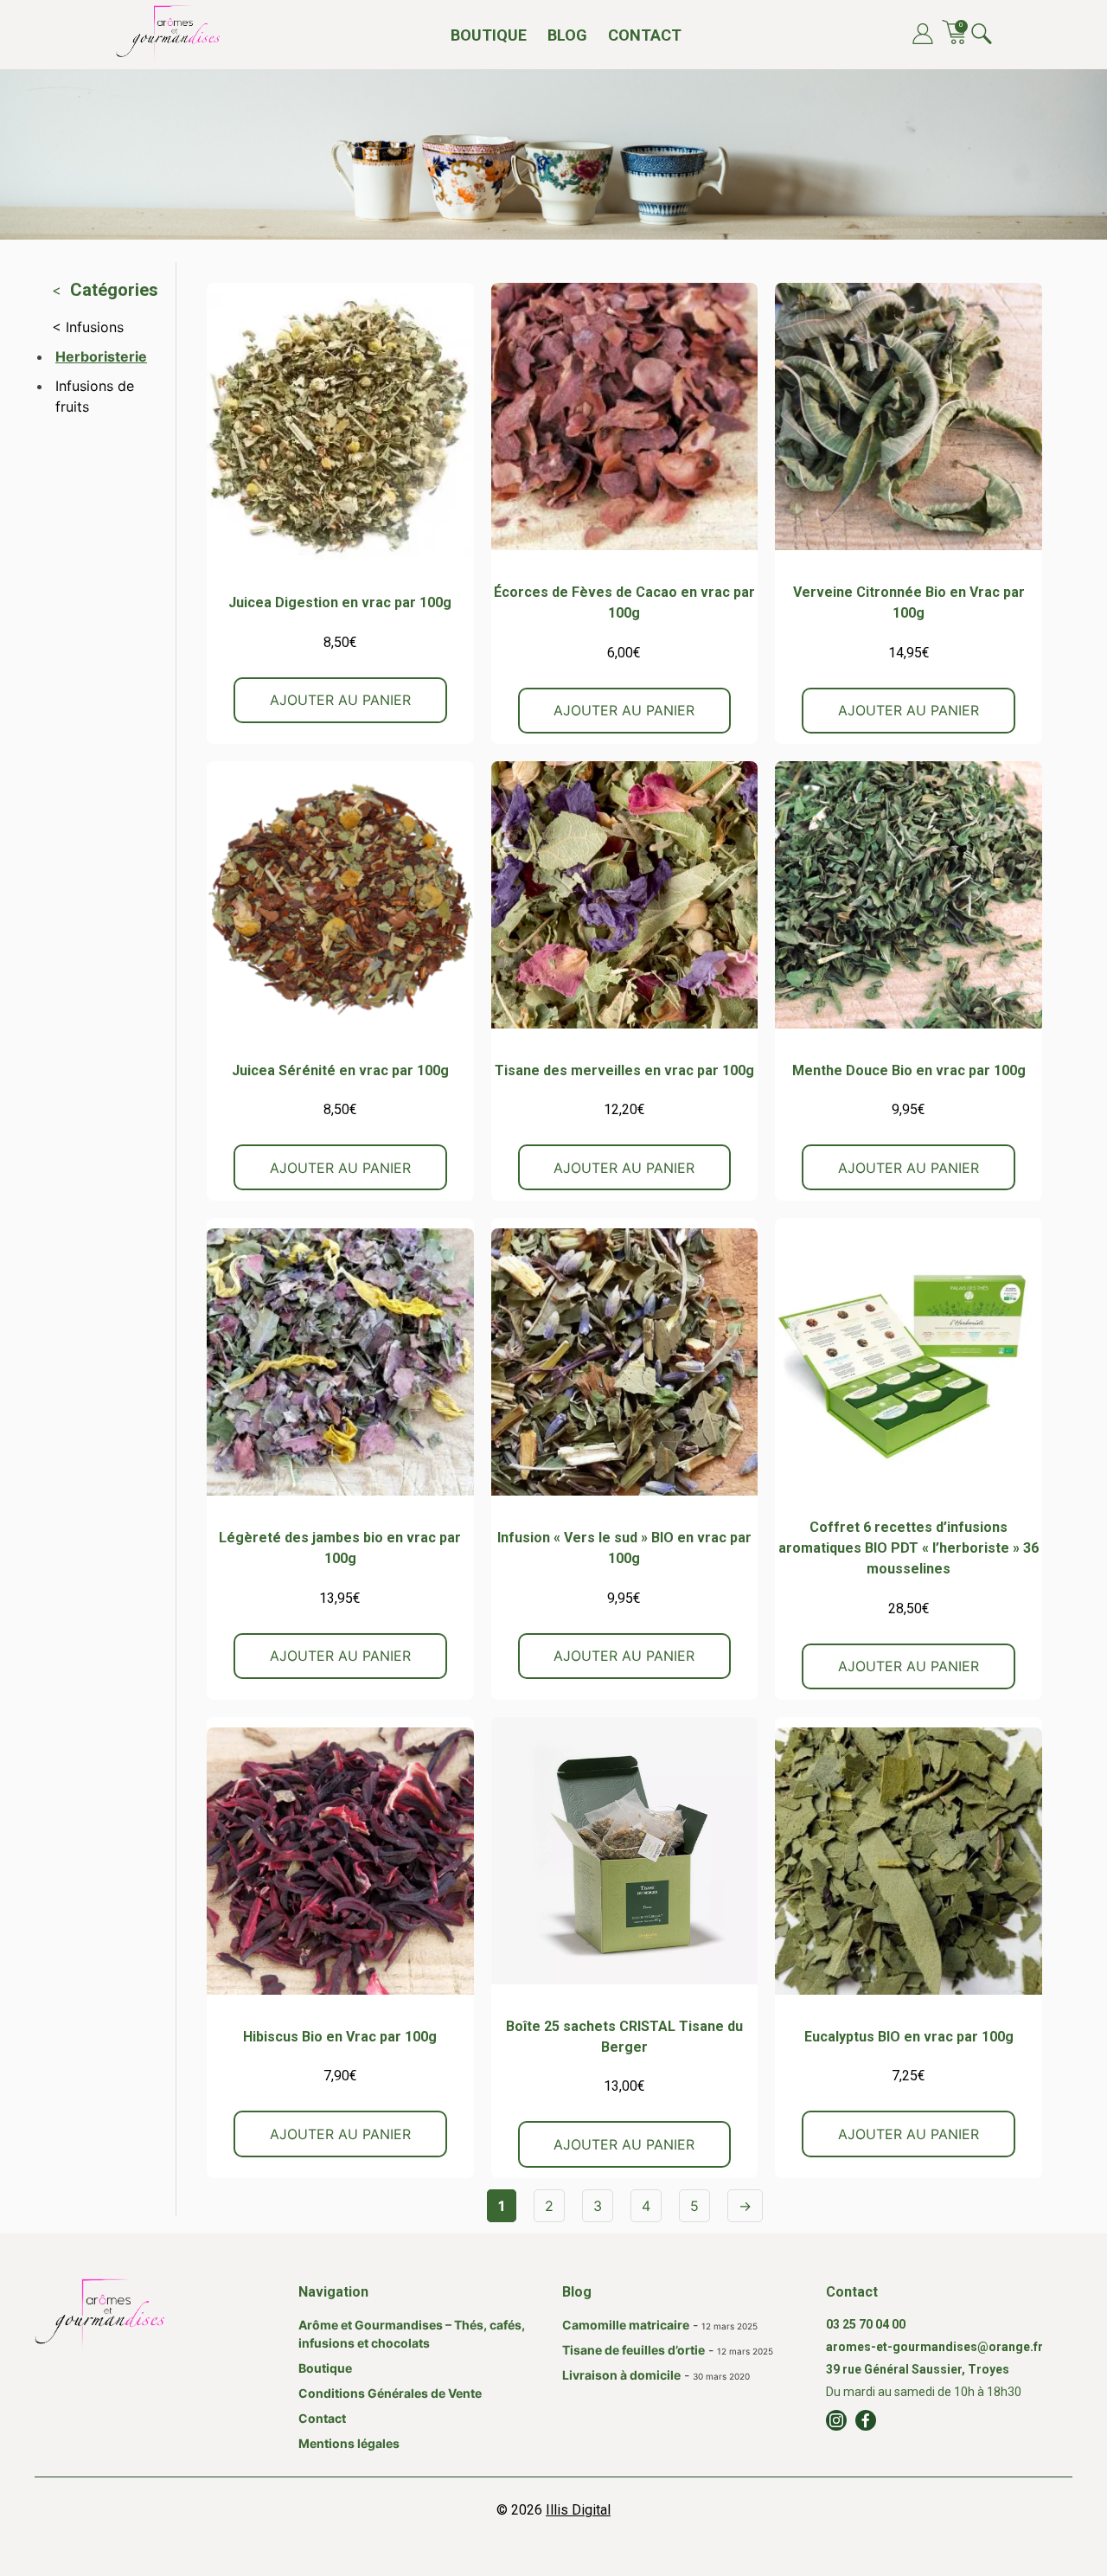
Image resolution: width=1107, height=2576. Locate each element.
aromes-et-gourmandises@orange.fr (934, 2347)
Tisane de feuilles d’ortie (633, 2350)
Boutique (489, 35)
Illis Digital (578, 2510)
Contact (645, 35)
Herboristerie (101, 356)
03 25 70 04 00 (866, 2324)
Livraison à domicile (621, 2375)
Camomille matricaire (626, 2325)
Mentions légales (349, 2443)
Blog (567, 35)
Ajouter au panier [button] (340, 700)
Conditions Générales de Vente (390, 2393)
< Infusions (88, 327)
